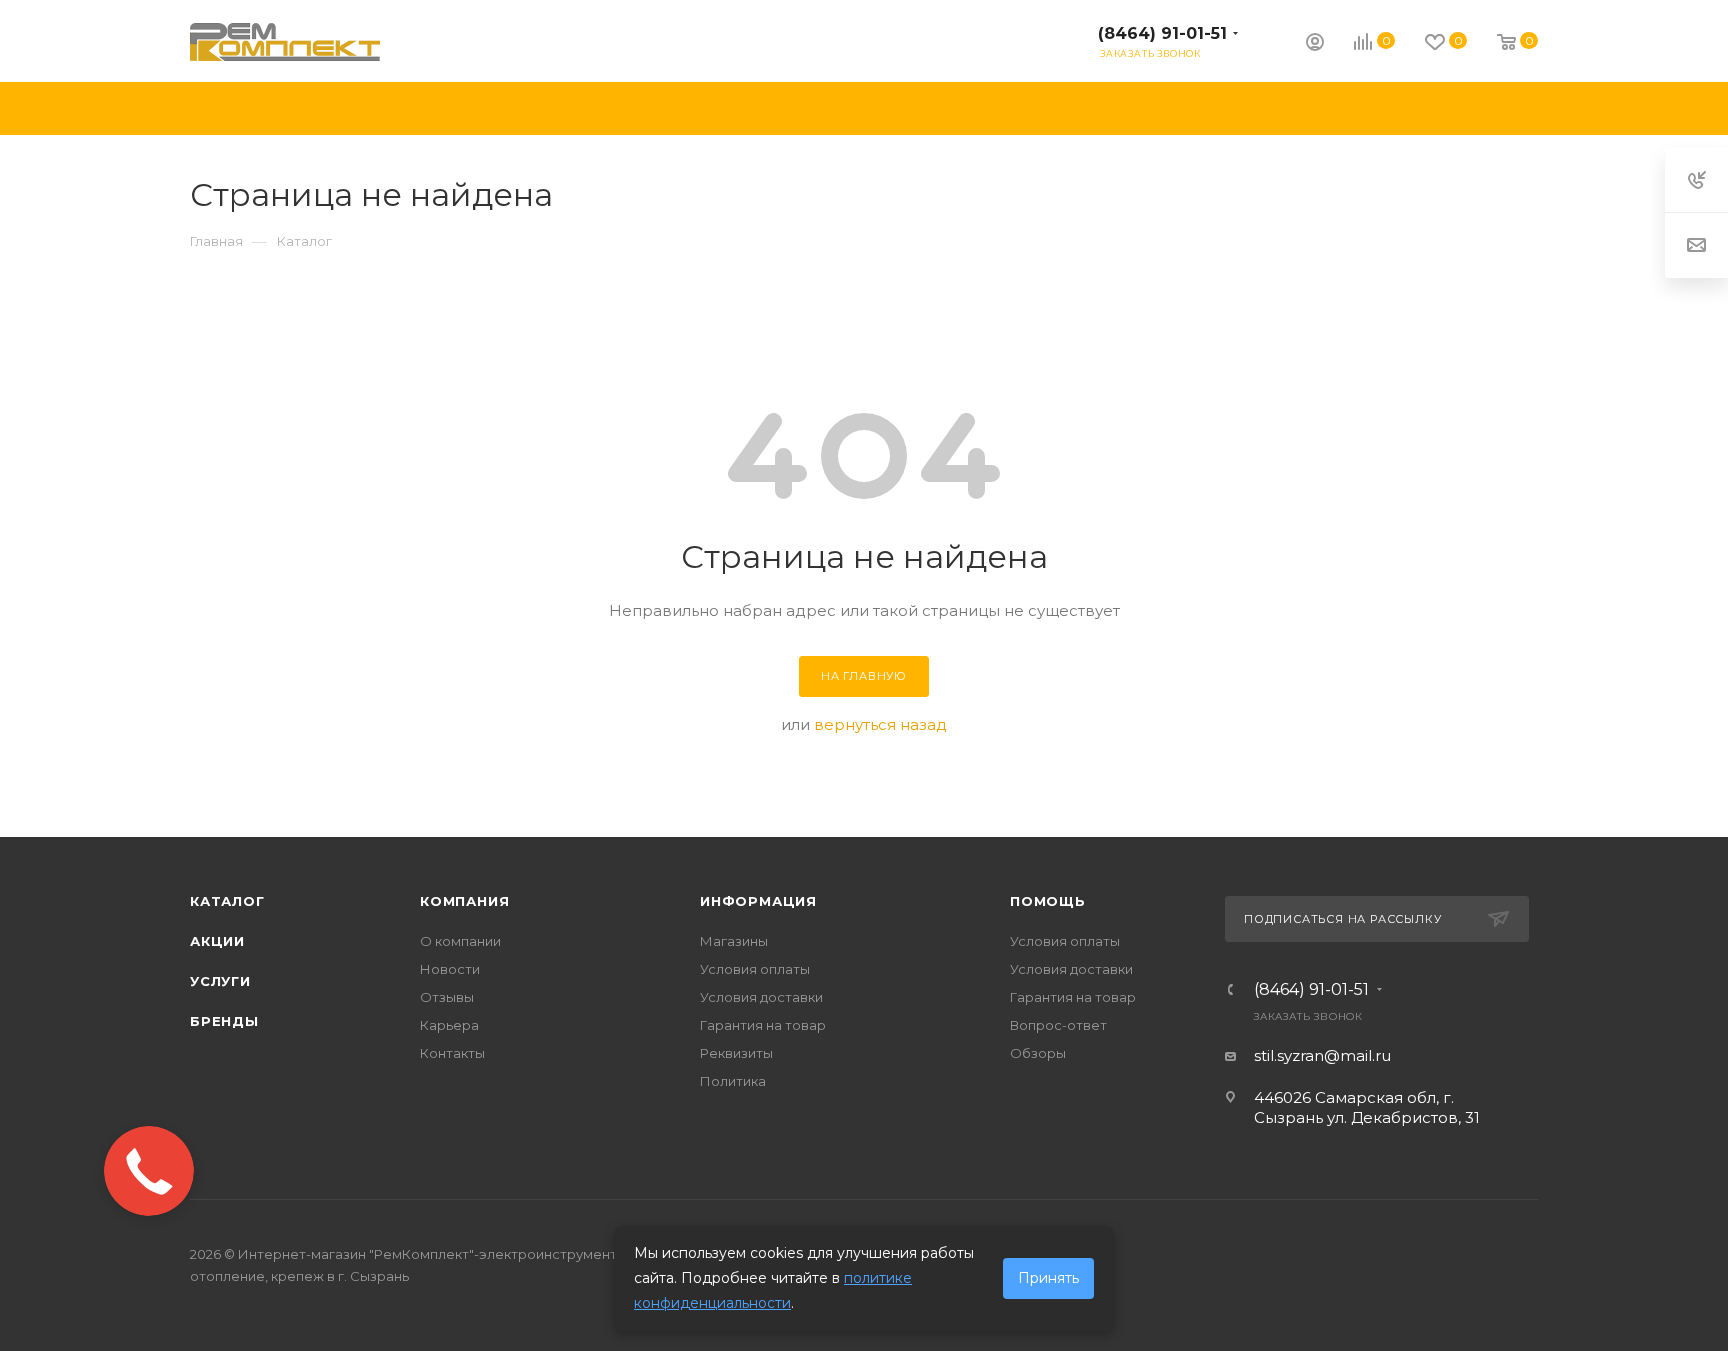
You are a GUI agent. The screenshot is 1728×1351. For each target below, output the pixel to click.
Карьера (449, 1025)
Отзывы (447, 997)
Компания (464, 901)
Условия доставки (761, 997)
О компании (460, 941)
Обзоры (1038, 1053)
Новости (450, 969)
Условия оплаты (755, 969)
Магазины (734, 941)
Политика (733, 1081)
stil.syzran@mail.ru (1322, 1055)
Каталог (227, 901)
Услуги (220, 981)
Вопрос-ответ (1058, 1025)
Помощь (1048, 901)
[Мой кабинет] (1315, 44)
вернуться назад (880, 724)
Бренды (224, 1021)
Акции (217, 941)
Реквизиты (736, 1053)
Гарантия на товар (763, 1025)
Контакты (452, 1053)
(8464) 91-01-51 (1162, 33)
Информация (758, 901)
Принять (1048, 1278)
